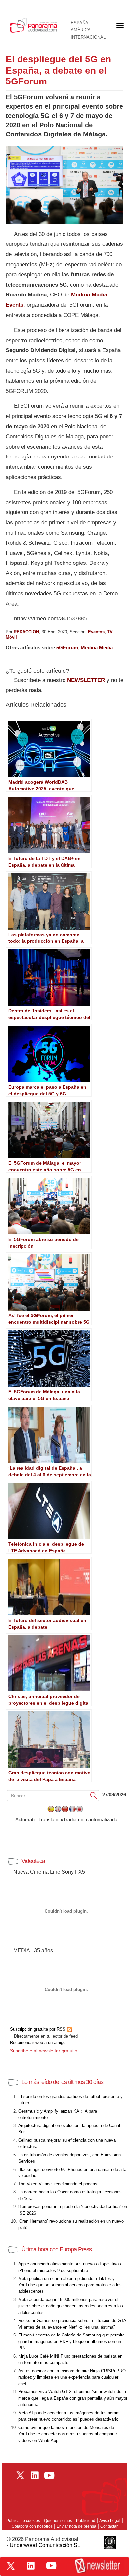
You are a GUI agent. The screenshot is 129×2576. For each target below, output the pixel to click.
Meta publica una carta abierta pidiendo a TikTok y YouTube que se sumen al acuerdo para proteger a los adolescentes (70, 2285)
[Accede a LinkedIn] (31, 2566)
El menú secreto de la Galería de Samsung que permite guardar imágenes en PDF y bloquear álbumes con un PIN (71, 2341)
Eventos (96, 632)
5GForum (67, 647)
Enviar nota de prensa (76, 2526)
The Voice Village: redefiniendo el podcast (58, 2184)
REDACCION (26, 632)
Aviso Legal (110, 2521)
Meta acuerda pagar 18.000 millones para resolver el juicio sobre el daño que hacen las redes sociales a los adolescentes (71, 2306)
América (81, 30)
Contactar (109, 2526)
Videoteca (33, 1861)
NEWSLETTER (86, 680)
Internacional (88, 37)
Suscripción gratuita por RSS (38, 2029)
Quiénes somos (58, 2521)
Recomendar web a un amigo (38, 2042)
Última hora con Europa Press (57, 2249)
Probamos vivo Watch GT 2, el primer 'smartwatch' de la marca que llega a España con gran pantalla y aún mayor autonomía (73, 2398)
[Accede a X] (11, 2566)
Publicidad (86, 2521)
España (80, 23)
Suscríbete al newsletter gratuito (44, 2051)
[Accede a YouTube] (51, 2566)
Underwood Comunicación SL (45, 2545)
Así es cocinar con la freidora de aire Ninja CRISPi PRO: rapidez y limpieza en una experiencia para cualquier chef (73, 2377)
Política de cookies (23, 2521)
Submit (94, 1795)
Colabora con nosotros (32, 2526)
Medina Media (97, 647)
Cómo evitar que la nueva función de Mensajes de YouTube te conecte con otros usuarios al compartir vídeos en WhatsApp (68, 2434)
